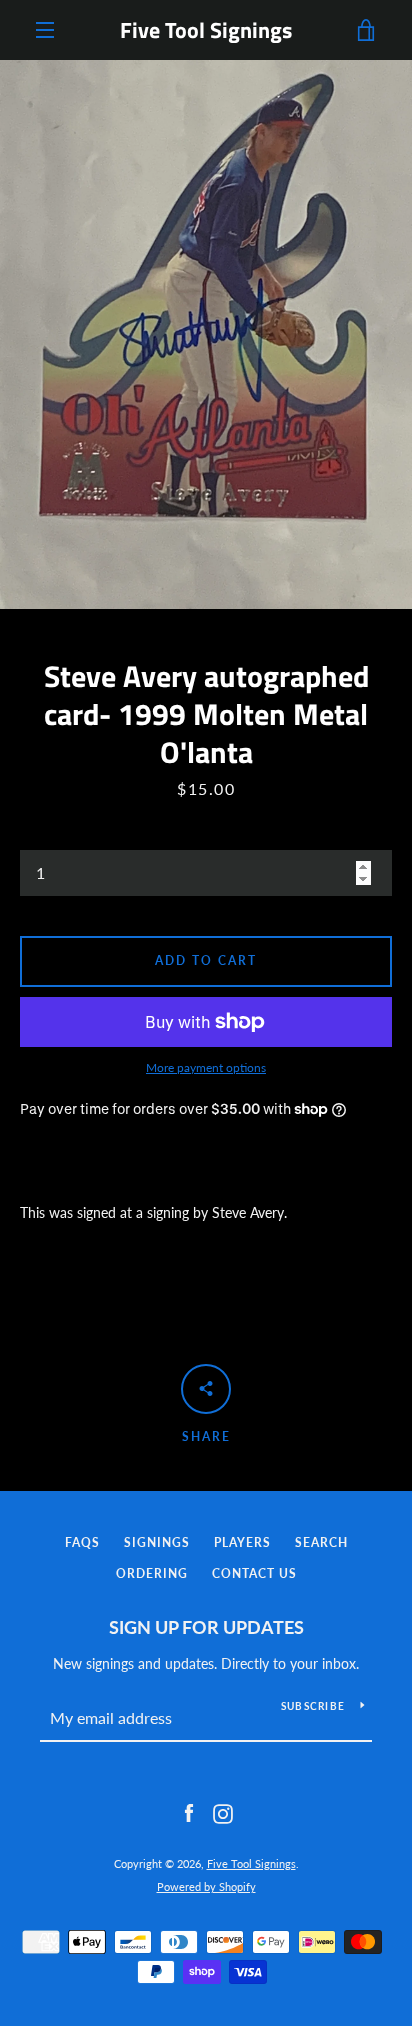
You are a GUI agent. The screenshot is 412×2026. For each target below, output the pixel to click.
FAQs (82, 1542)
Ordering (152, 1573)
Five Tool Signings (206, 30)
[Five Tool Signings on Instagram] (223, 1812)
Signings (157, 1542)
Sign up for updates (206, 1627)
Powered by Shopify (206, 1886)
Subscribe (313, 1706)
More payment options (206, 1067)
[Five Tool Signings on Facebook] (189, 1812)
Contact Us (254, 1573)
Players (242, 1542)
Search (321, 1542)
